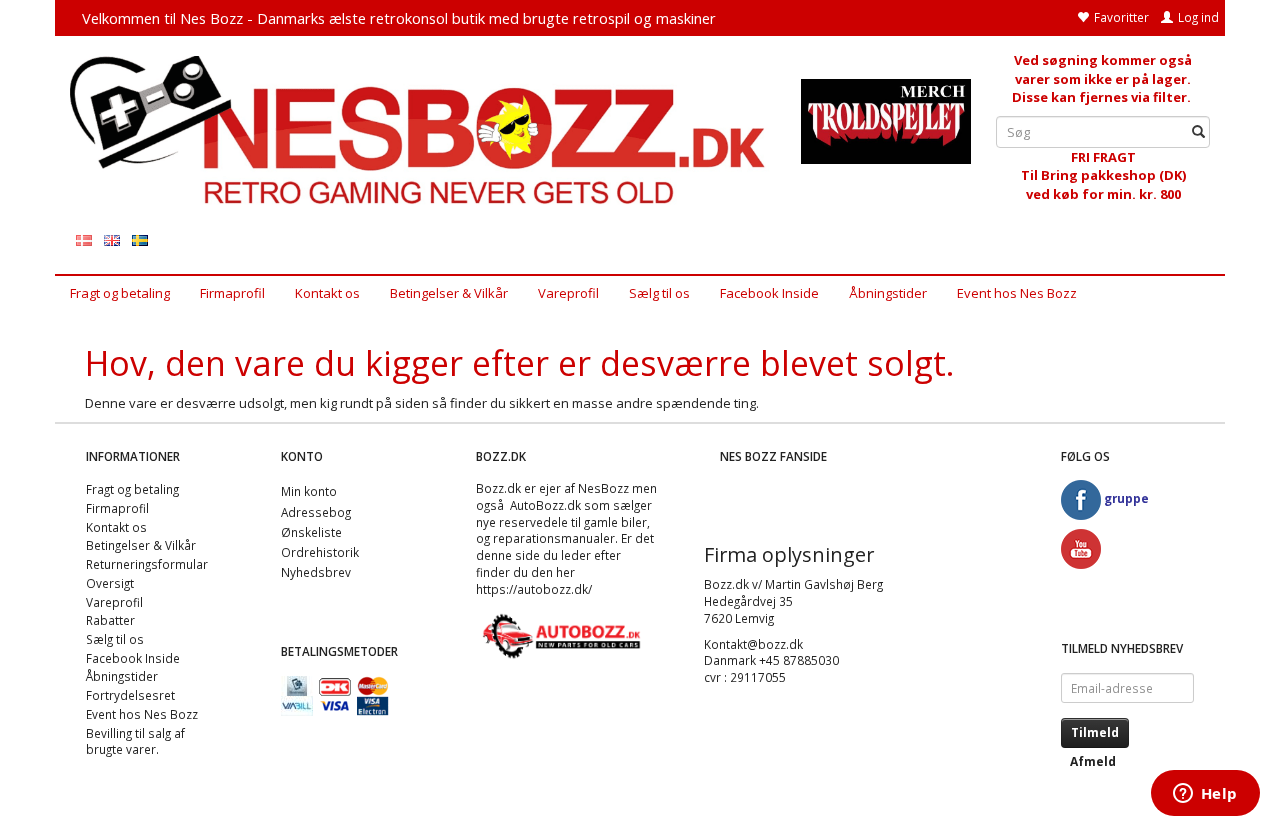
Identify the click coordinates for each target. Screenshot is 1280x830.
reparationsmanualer (554, 538)
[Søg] (1198, 131)
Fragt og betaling (120, 293)
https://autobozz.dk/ (534, 589)
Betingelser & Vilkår (449, 293)
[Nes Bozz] (420, 131)
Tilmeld (1095, 732)
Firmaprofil (232, 293)
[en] (112, 239)
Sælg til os (659, 293)
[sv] (140, 239)
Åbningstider (888, 293)
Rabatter (110, 620)
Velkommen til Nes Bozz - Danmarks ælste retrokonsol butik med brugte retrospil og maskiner (399, 18)
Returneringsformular (147, 564)
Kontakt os (327, 293)
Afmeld (1093, 761)
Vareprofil (568, 293)
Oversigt (110, 583)
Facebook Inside (769, 293)
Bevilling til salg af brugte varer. (135, 741)
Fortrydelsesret (130, 695)
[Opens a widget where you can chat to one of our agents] (1205, 795)
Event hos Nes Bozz (1017, 293)
